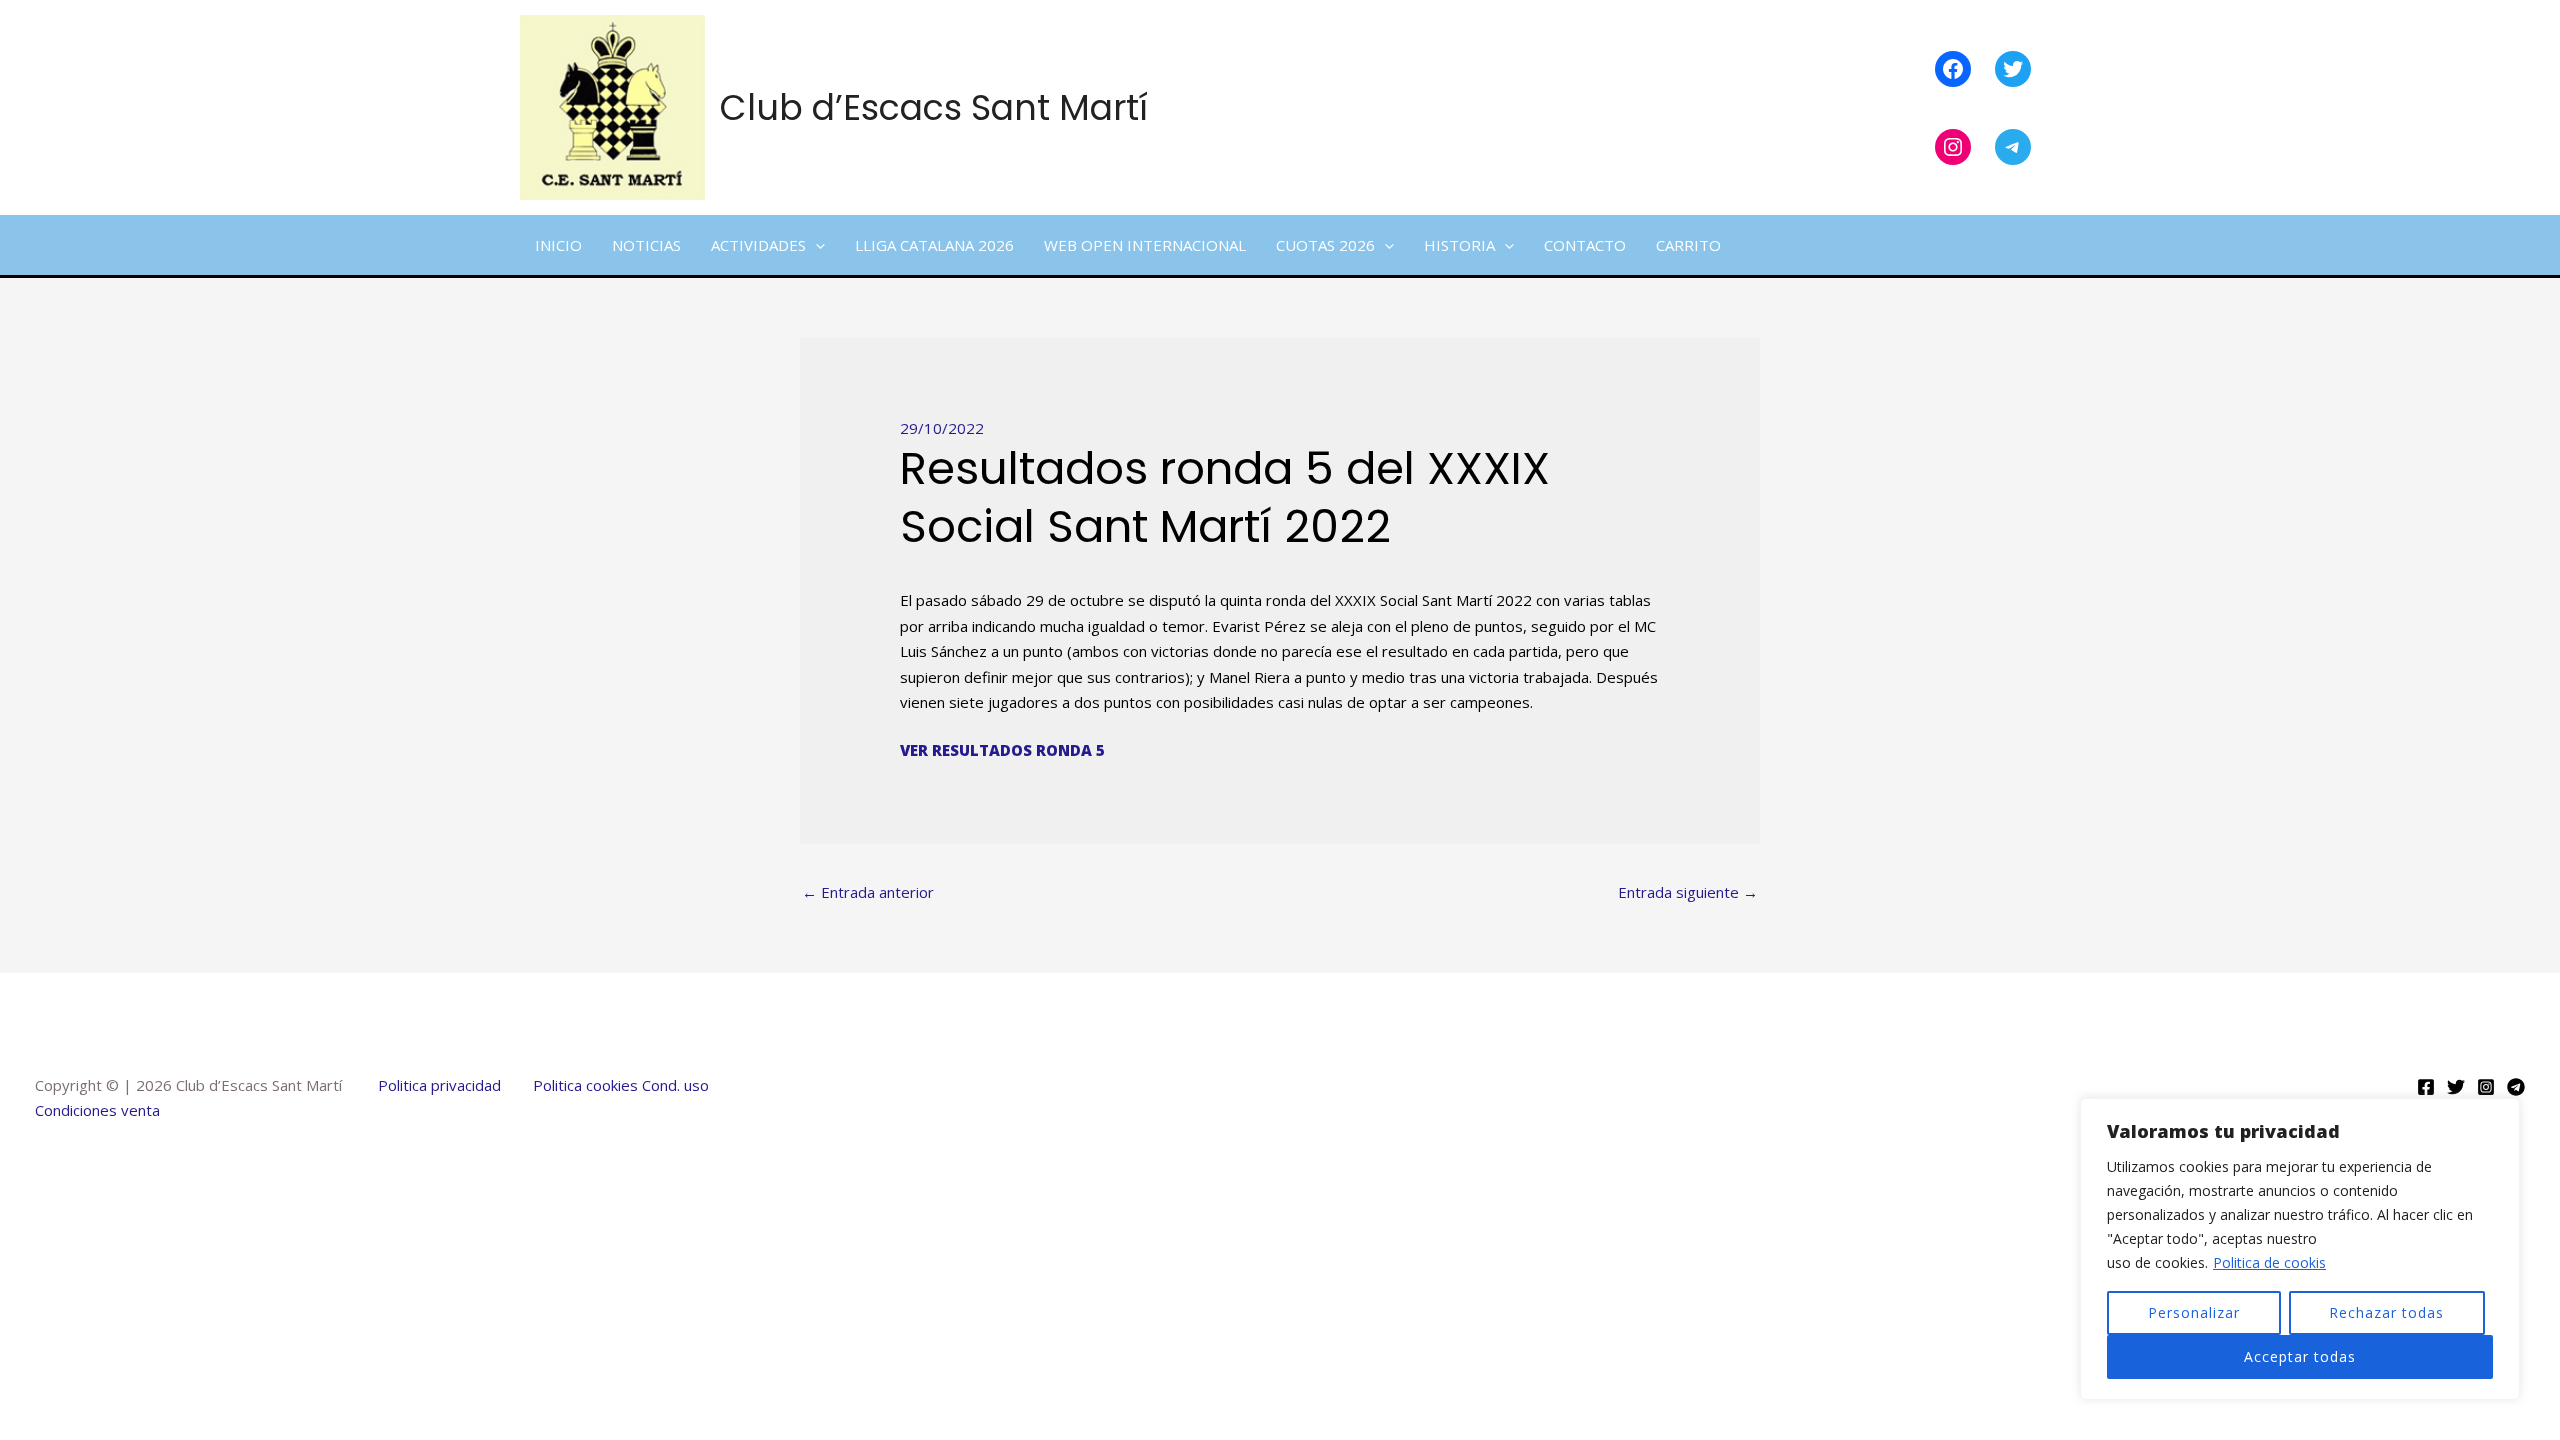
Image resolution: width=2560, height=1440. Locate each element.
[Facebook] (2426, 1087)
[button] (815, 245)
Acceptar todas (2300, 1356)
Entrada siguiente (1688, 892)
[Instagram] (2486, 1087)
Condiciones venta (97, 1110)
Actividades (758, 245)
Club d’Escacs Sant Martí (934, 107)
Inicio (558, 245)
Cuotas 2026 (1325, 245)
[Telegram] (2516, 1087)
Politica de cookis (2269, 1262)
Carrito (1688, 245)
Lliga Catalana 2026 (934, 245)
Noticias (646, 245)
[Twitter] (2456, 1087)
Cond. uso (673, 1085)
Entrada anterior (868, 892)
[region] (2300, 1249)
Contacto (1585, 245)
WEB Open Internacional (1145, 245)
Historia (1459, 245)
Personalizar (2194, 1312)
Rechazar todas (2386, 1312)
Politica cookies (585, 1085)
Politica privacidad (439, 1085)
